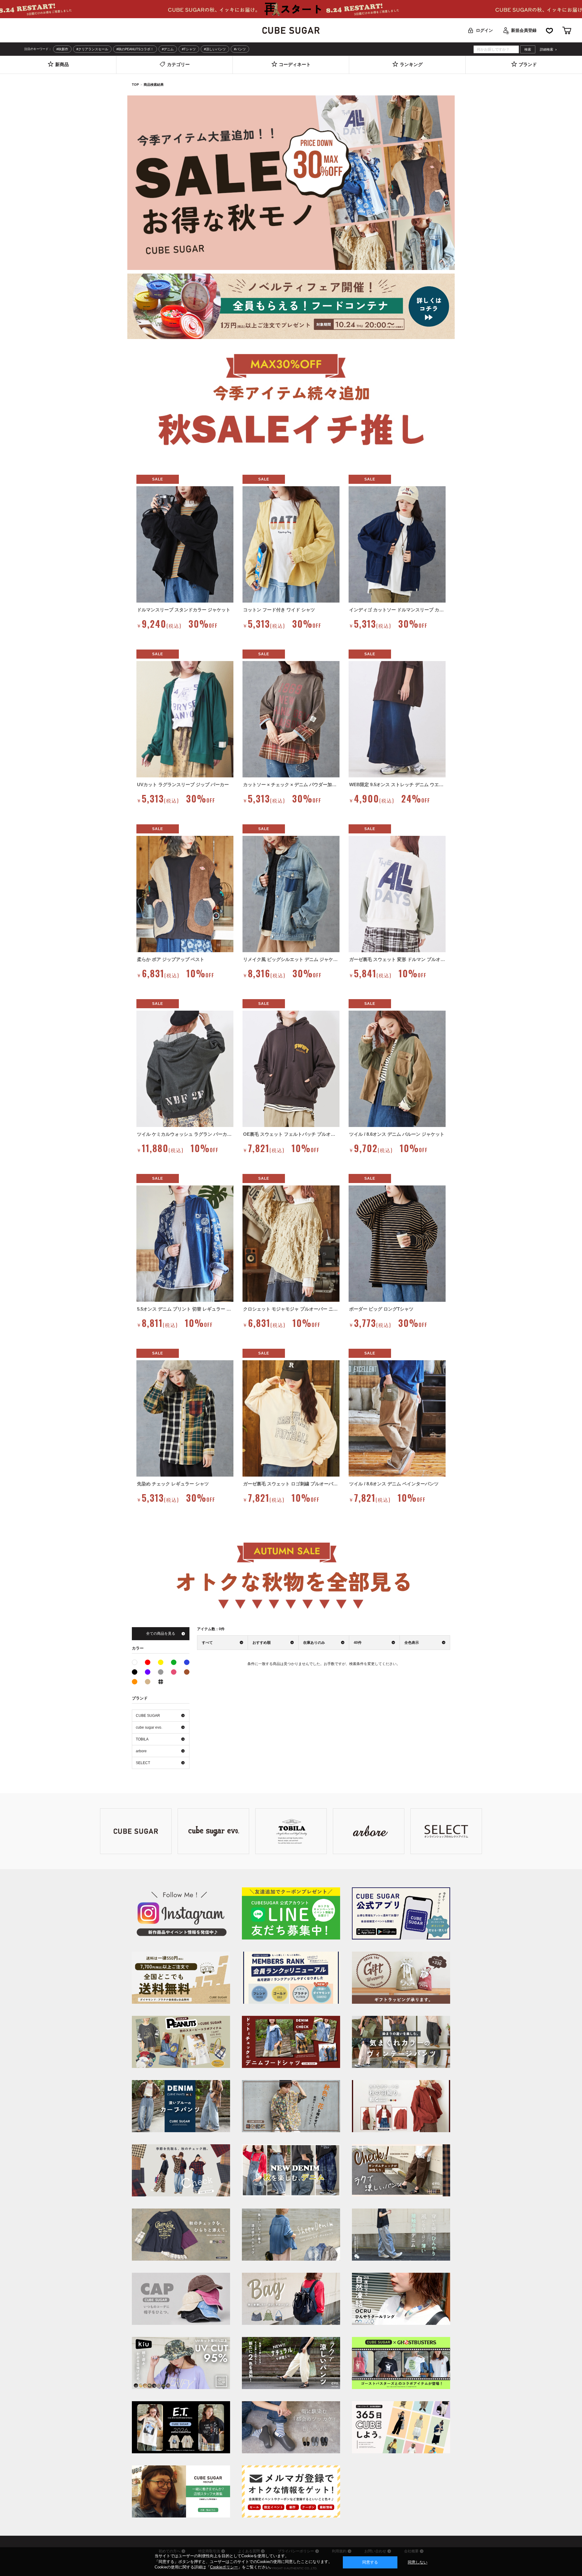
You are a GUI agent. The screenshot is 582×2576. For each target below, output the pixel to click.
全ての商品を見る (161, 1634)
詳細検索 (547, 50)
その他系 (161, 1682)
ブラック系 (135, 1672)
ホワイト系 (137, 1662)
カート (567, 30)
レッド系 (148, 1662)
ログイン (484, 30)
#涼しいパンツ (215, 49)
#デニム (168, 49)
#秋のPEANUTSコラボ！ (135, 49)
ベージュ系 (148, 1682)
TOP (135, 85)
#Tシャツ (189, 49)
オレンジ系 (135, 1682)
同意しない (418, 2562)
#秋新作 (62, 49)
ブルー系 (187, 1662)
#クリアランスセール (92, 49)
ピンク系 (174, 1672)
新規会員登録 (524, 30)
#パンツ (240, 49)
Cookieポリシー (224, 2567)
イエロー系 (161, 1662)
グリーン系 (174, 1662)
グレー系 (161, 1672)
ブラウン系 (187, 1672)
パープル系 (148, 1672)
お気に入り (549, 30)
